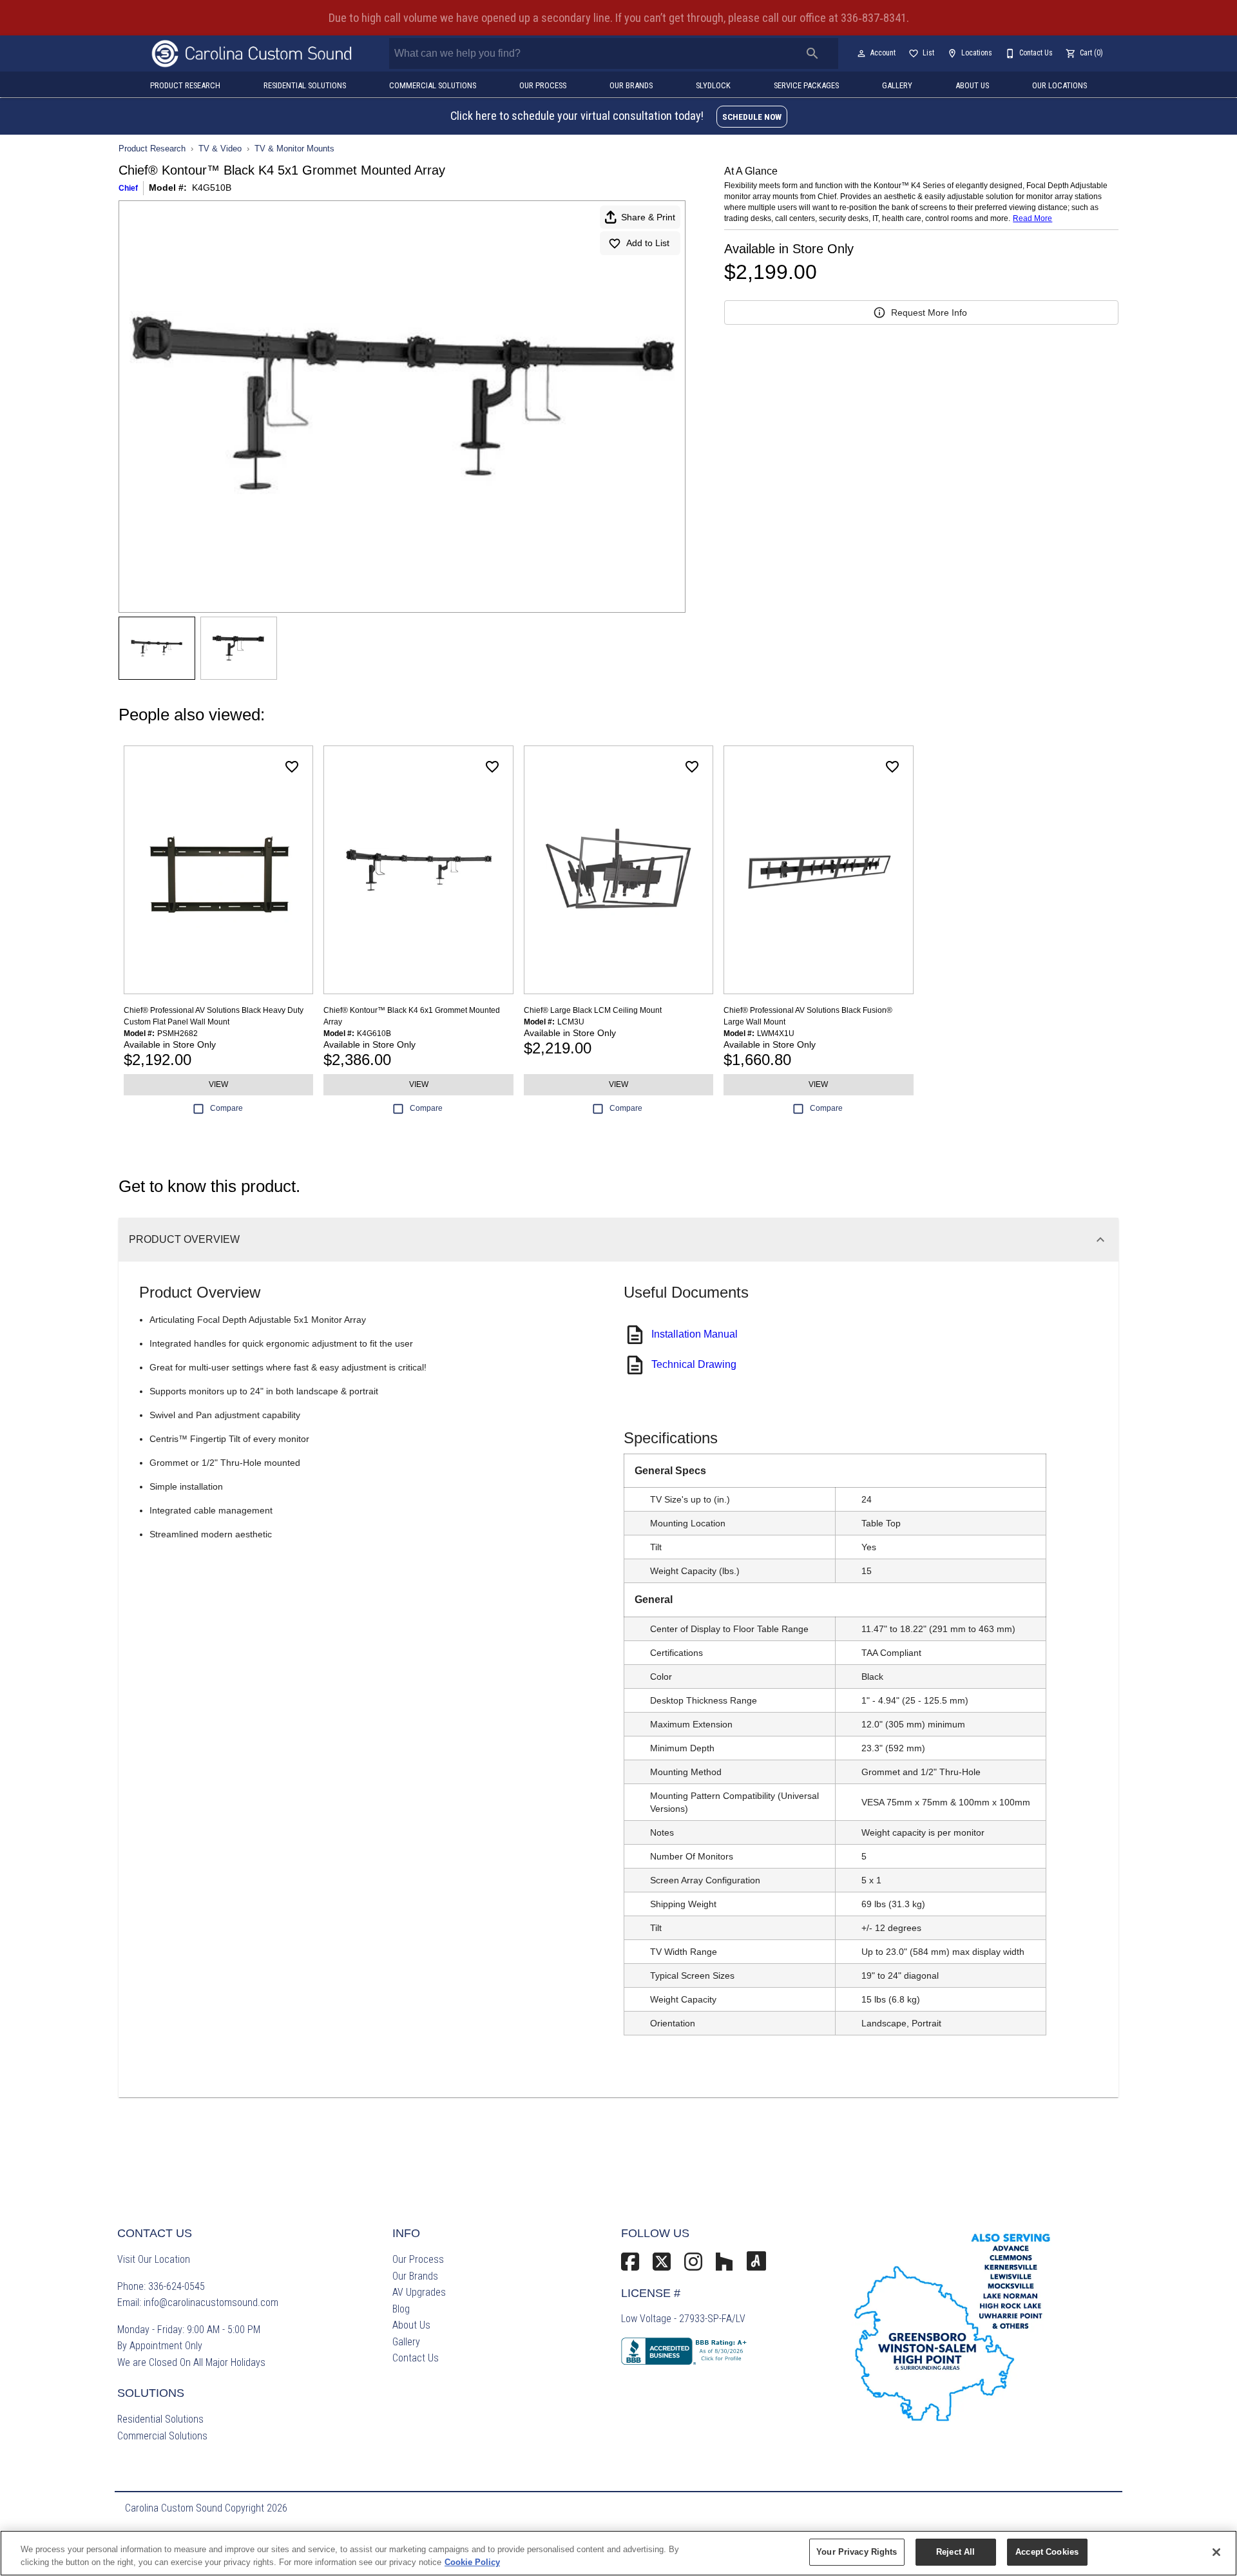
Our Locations (1060, 85)
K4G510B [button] (212, 187)
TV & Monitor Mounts (294, 149)
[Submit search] (812, 53)
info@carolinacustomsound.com (211, 2302)
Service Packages (806, 85)
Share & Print (648, 217)
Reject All (955, 2552)
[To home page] (252, 53)
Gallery (897, 85)
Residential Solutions (305, 85)
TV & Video (220, 149)
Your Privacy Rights (857, 2552)
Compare (226, 1108)
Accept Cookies (1047, 2552)
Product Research (185, 85)
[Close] (1216, 2552)
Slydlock (713, 85)
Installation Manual (695, 1334)
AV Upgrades (419, 2292)
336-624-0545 (177, 2286)
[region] (618, 2553)
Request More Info (929, 312)
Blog (401, 2309)
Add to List (648, 243)
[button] (861, 53)
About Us (972, 85)
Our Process (543, 85)
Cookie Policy (472, 2562)
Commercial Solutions (433, 85)
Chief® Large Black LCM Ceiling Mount (593, 1010)
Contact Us (416, 2358)
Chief (128, 188)
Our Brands (631, 85)
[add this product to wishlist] (292, 767)
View (218, 1084)
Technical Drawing (694, 1364)
